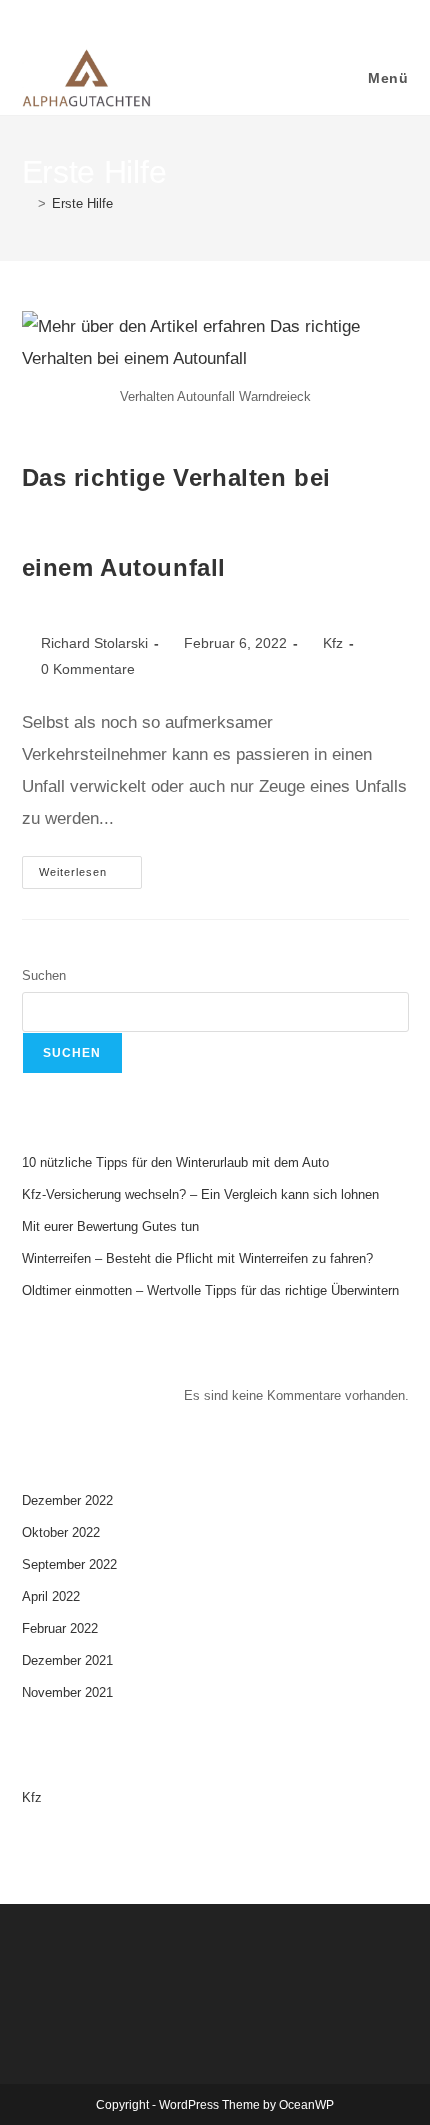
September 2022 (69, 1564)
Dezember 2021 (67, 1660)
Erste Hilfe (82, 203)
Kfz (333, 643)
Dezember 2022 (67, 1500)
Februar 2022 (60, 1628)
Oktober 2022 (61, 1532)
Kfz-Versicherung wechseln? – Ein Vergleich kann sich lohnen (200, 1194)
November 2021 (67, 1692)
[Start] (27, 203)
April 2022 (51, 1596)
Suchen (44, 975)
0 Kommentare (88, 669)
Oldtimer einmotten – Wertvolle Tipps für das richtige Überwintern (210, 1290)
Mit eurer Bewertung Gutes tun (110, 1226)
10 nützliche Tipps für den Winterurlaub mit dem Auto (175, 1162)
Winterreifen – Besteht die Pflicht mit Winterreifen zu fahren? (197, 1258)
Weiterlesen (90, 867)
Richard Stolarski (94, 643)
